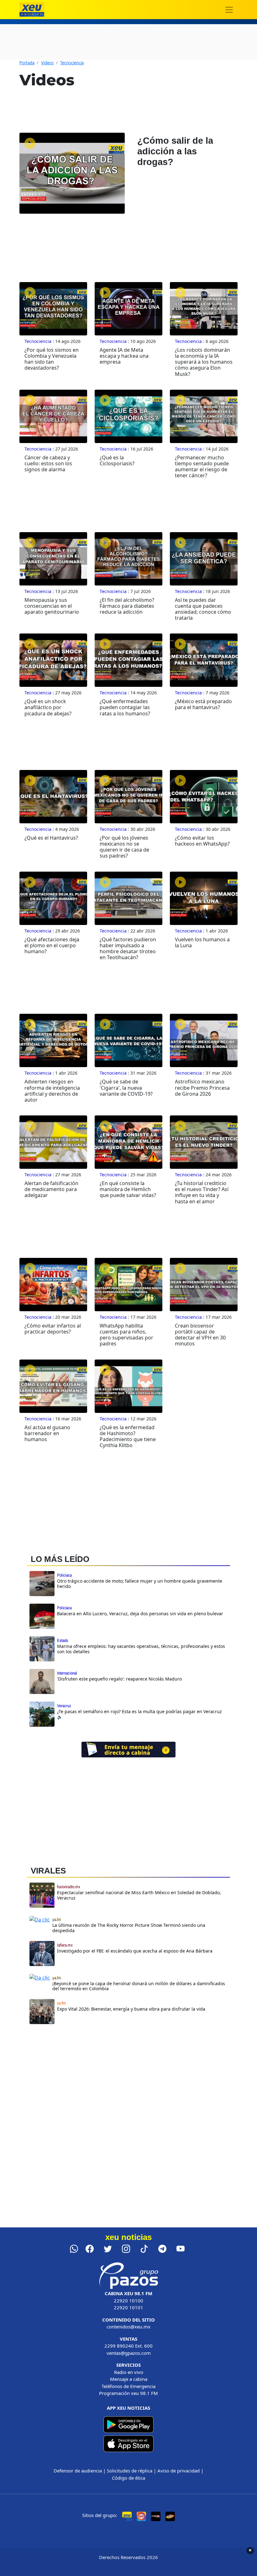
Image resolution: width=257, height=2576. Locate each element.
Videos (47, 63)
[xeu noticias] (32, 10)
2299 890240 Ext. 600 (128, 2346)
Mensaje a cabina (129, 2379)
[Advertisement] (128, 2083)
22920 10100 (128, 2301)
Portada (27, 63)
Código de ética (128, 2478)
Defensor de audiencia (78, 2471)
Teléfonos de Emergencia (128, 2386)
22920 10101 (128, 2307)
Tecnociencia (72, 63)
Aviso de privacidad (178, 2471)
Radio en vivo (129, 2372)
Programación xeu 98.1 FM (128, 2393)
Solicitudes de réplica (130, 2471)
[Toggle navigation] (229, 10)
